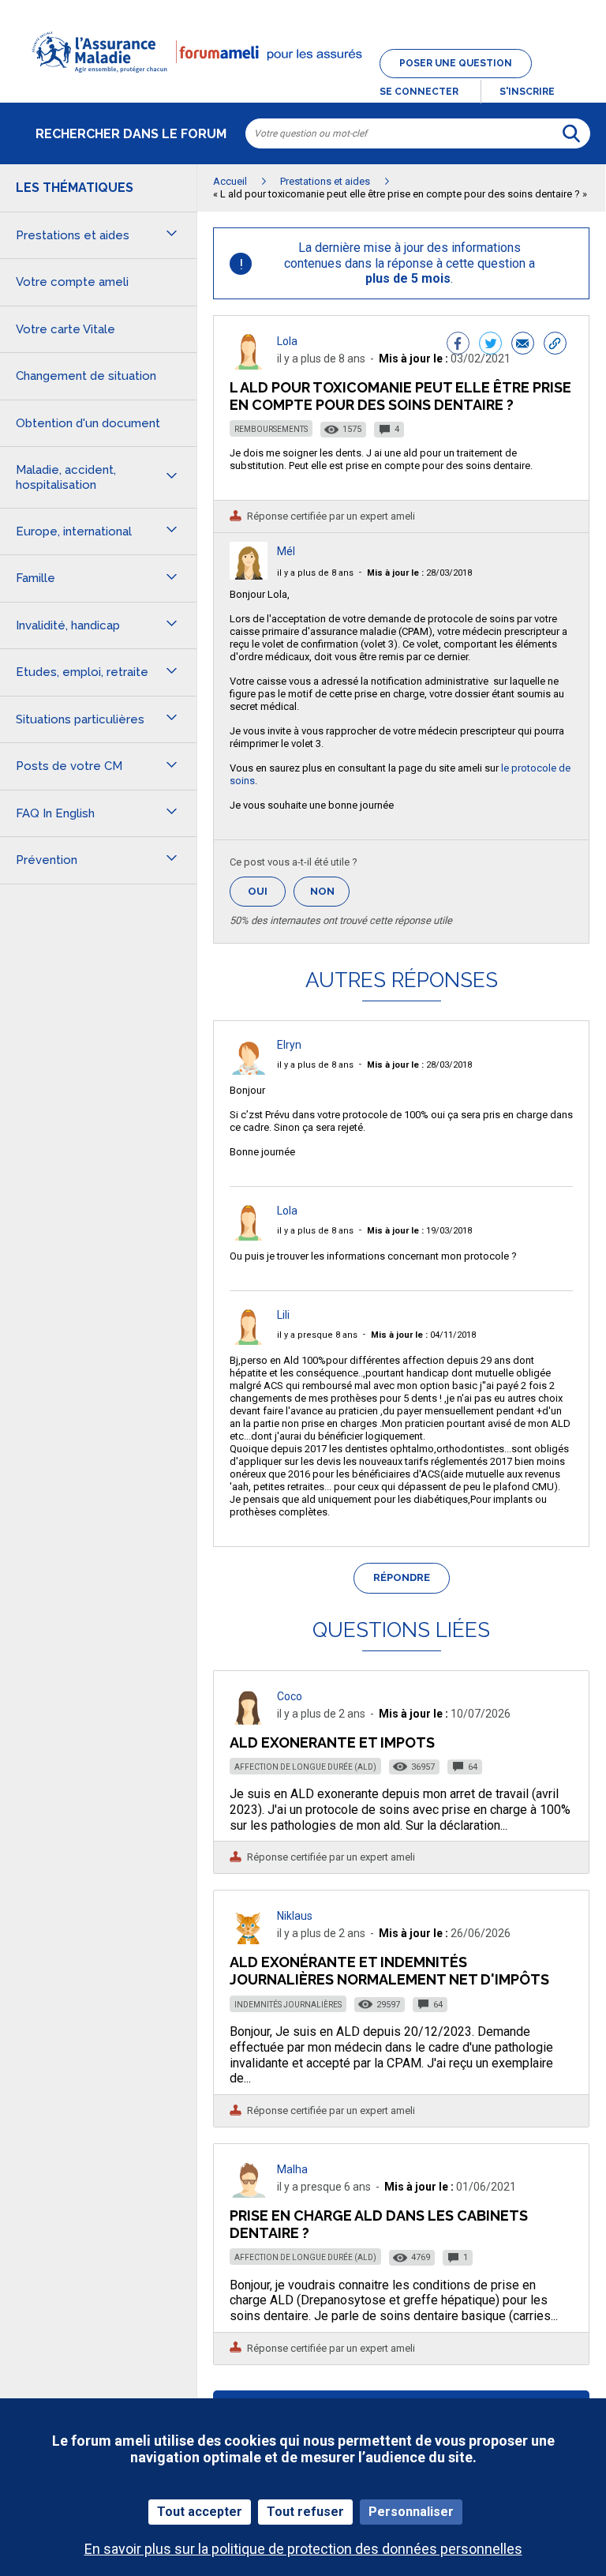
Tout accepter (200, 2512)
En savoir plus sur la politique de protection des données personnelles (303, 2549)
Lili (283, 1315)
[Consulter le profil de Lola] (249, 365)
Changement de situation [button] (86, 376)
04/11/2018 (423, 1335)
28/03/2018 (419, 573)
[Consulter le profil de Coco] (249, 1720)
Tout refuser (305, 2512)
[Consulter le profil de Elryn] (249, 1070)
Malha (292, 2169)
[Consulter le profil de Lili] (249, 1341)
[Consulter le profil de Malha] (249, 2193)
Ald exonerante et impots (332, 1742)
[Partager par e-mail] (523, 345)
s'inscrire (527, 92)
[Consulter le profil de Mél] (249, 575)
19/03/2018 (419, 1231)
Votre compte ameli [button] (72, 282)
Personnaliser (411, 2512)
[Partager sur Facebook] (458, 345)
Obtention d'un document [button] (88, 423)
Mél (286, 551)
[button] (303, 82)
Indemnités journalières (288, 2005)
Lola (287, 341)
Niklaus (295, 1916)
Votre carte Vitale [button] (65, 329)
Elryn (289, 1045)
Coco (290, 1696)
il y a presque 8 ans (317, 1335)
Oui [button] (267, 891)
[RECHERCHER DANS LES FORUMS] (571, 133)
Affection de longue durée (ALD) (305, 1767)
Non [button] (330, 896)
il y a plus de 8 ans (315, 573)
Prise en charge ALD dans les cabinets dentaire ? (379, 2224)
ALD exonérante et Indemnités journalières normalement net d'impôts (389, 1971)
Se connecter (419, 92)
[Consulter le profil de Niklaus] (249, 1940)
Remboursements (271, 429)
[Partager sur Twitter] (490, 345)
